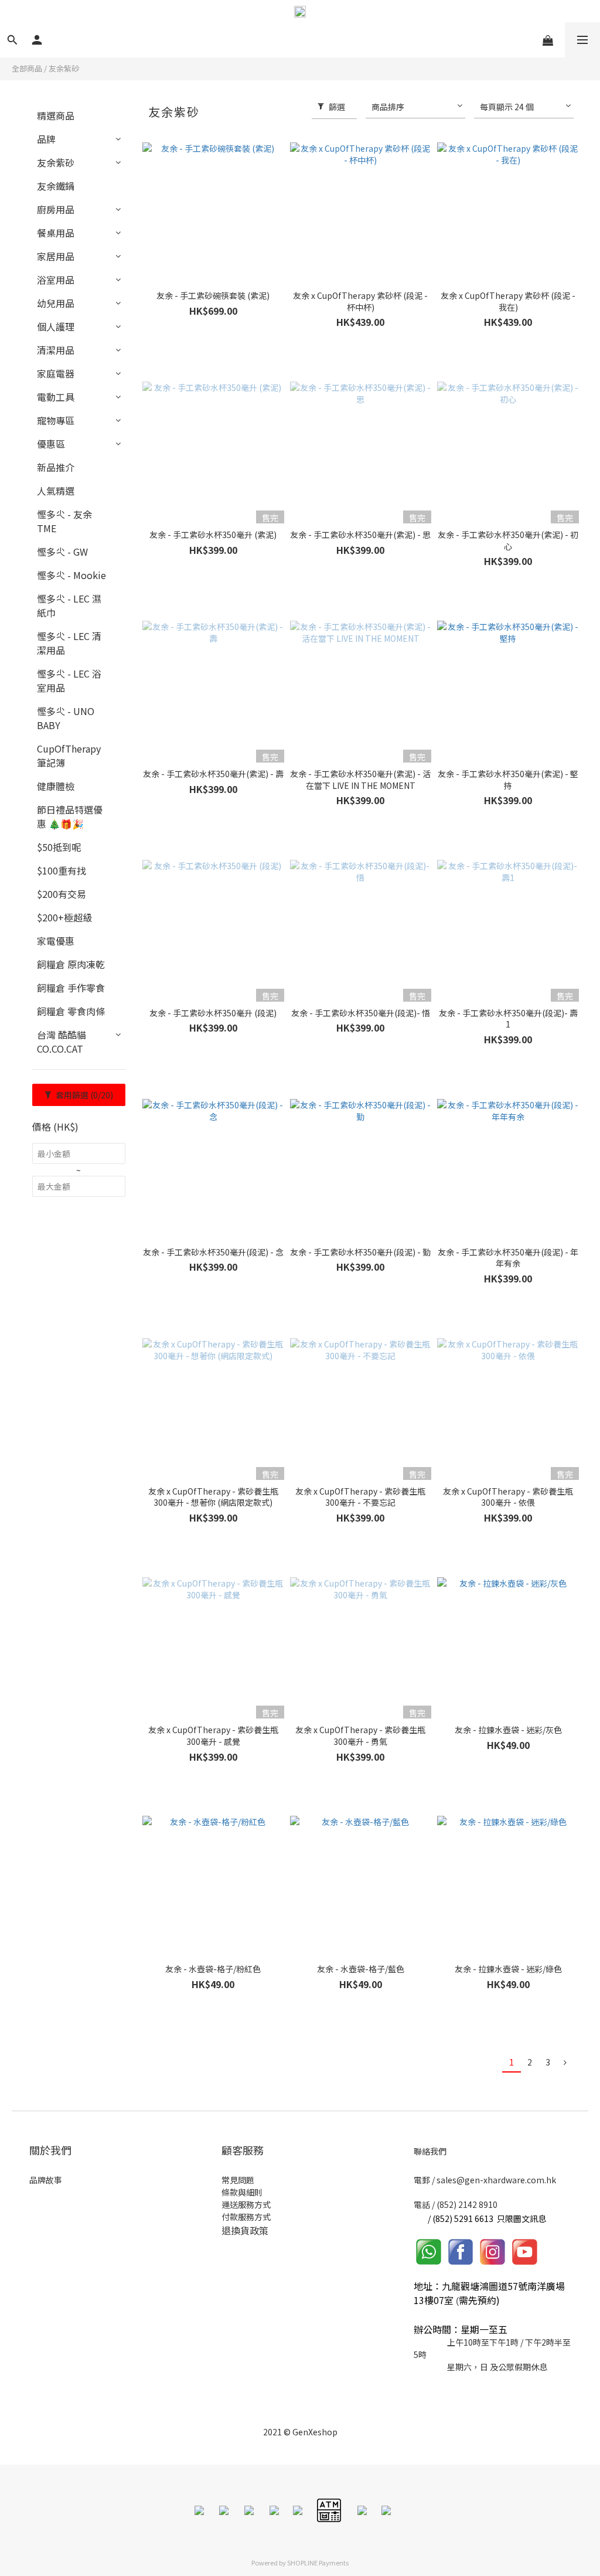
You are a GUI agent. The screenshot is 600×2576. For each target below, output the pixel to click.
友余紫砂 (64, 68)
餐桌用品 (56, 233)
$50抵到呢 (59, 847)
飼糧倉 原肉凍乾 (71, 964)
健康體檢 (56, 786)
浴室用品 (56, 280)
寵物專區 (56, 420)
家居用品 (56, 256)
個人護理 (56, 326)
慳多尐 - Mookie (71, 575)
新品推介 (56, 467)
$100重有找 (62, 870)
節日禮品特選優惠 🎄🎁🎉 (70, 816)
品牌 (46, 139)
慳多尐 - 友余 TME (64, 521)
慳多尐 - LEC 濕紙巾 (69, 605)
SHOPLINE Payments (318, 2563)
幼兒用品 (56, 303)
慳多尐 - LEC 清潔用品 (69, 643)
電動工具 (56, 397)
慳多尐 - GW (62, 552)
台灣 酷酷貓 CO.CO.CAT (62, 1042)
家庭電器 (56, 373)
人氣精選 (56, 491)
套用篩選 (83, 1095)
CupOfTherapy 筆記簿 (69, 756)
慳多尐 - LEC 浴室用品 (69, 680)
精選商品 (56, 115)
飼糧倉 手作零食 (71, 988)
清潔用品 (56, 350)
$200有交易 (62, 894)
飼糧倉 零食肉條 (71, 1011)
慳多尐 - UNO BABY (66, 718)
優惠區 (51, 444)
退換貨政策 (245, 2230)
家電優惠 (56, 941)
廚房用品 (56, 209)
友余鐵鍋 (56, 186)
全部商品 (27, 68)
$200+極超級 (64, 917)
